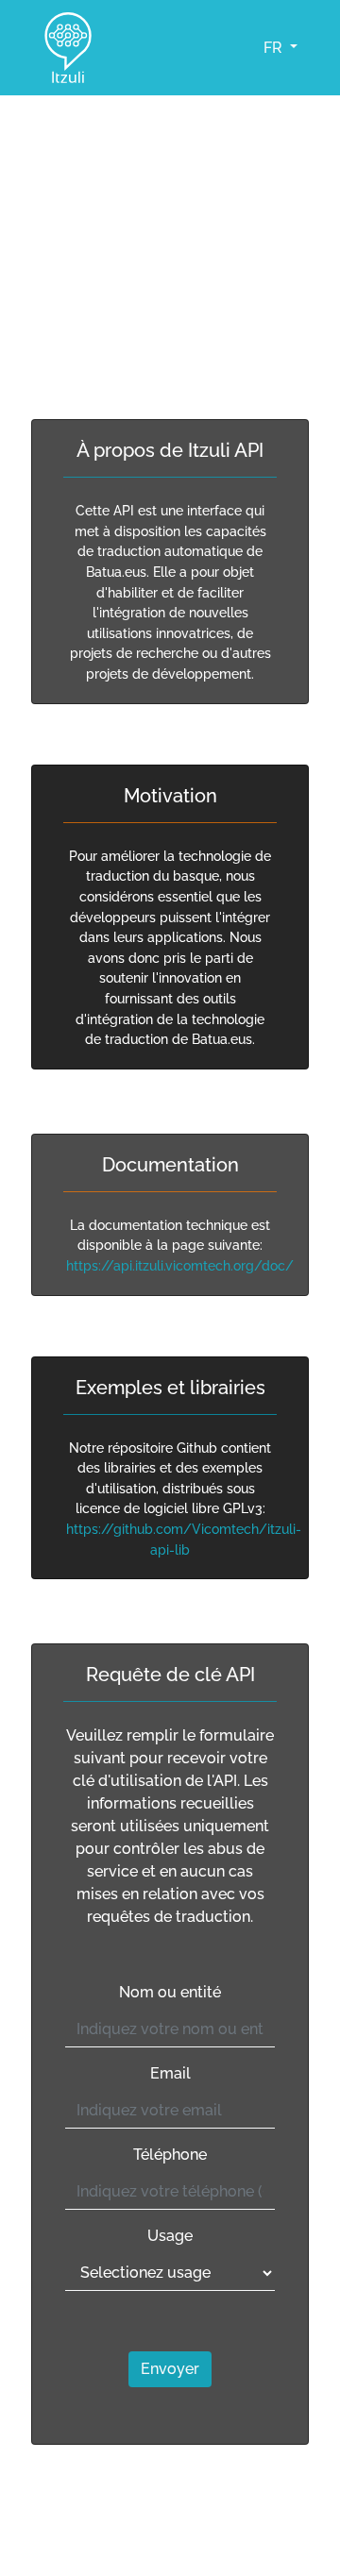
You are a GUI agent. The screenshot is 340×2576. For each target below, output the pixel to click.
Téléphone (170, 2155)
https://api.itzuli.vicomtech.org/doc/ (180, 1265)
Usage (170, 2236)
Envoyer (170, 2369)
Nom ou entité (170, 1992)
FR (275, 48)
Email (170, 2073)
